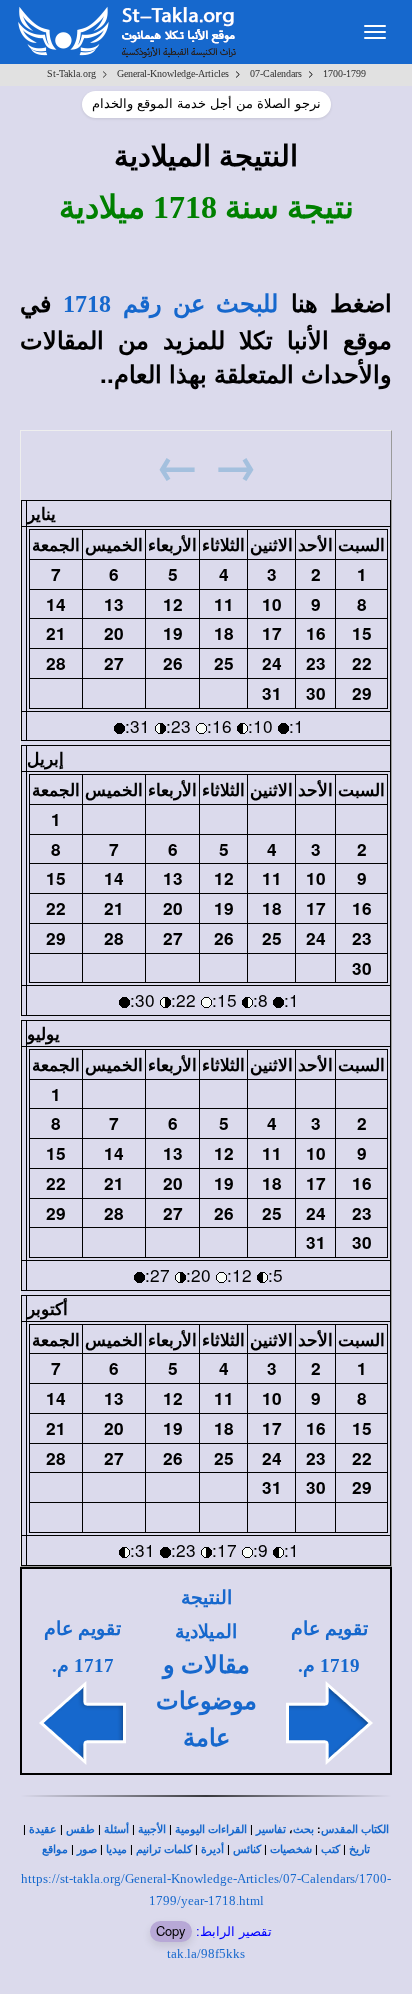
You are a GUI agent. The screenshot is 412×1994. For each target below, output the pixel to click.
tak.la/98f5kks (206, 1953)
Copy (171, 1930)
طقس (80, 1829)
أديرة (212, 1849)
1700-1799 (344, 73)
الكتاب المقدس (355, 1829)
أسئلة (116, 1829)
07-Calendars (276, 73)
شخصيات (291, 1849)
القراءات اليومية (211, 1829)
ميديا (116, 1849)
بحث (303, 1829)
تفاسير (271, 1829)
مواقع (55, 1849)
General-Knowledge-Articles (173, 73)
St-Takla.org (71, 73)
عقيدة (43, 1829)
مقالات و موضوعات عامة (206, 1701)
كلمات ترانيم (164, 1849)
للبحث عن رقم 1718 (170, 304)
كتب (330, 1849)
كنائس (247, 1849)
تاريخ (359, 1849)
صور (87, 1849)
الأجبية (152, 1829)
